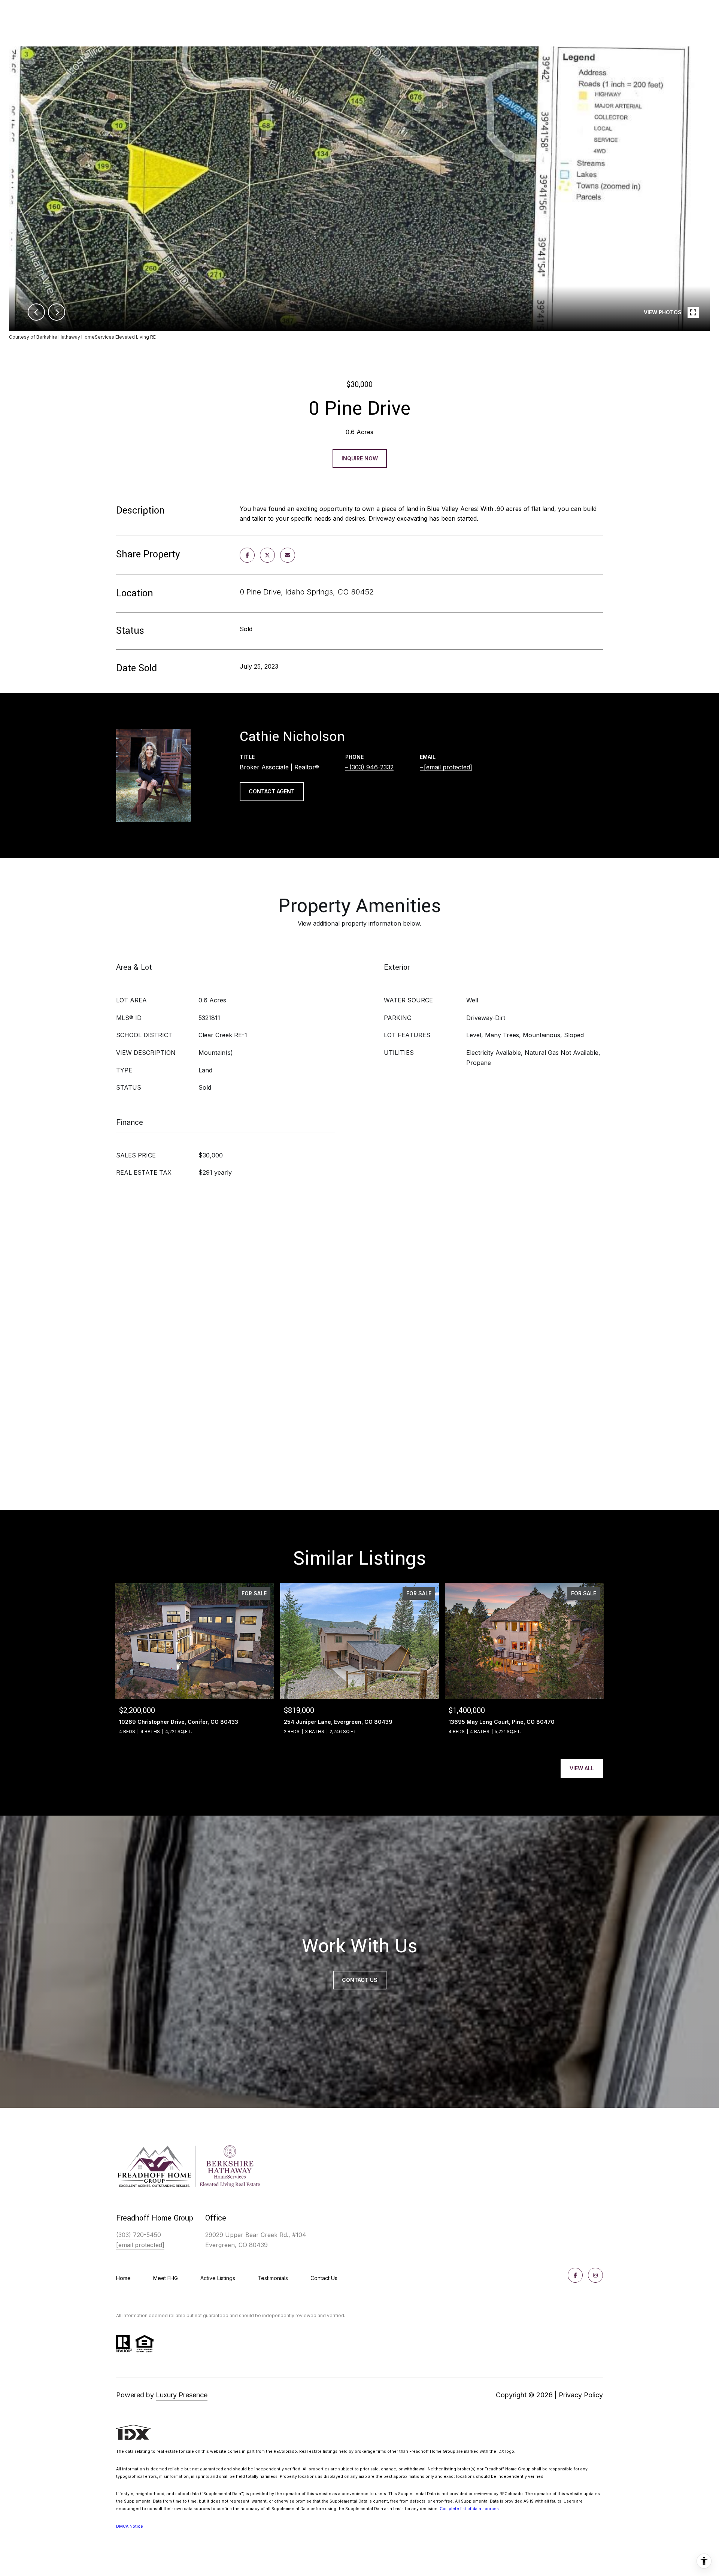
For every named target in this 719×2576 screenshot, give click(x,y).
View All (582, 1768)
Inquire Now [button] (360, 458)
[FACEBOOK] (575, 2275)
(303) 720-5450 (139, 2235)
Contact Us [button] (360, 1980)
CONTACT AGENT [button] (272, 791)
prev (36, 312)
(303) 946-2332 (371, 767)
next (57, 312)
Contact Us (324, 2278)
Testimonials (273, 2278)
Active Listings (218, 2278)
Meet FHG (166, 2278)
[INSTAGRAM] (595, 2275)
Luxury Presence (182, 2395)
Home (123, 2278)
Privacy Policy (581, 2395)
